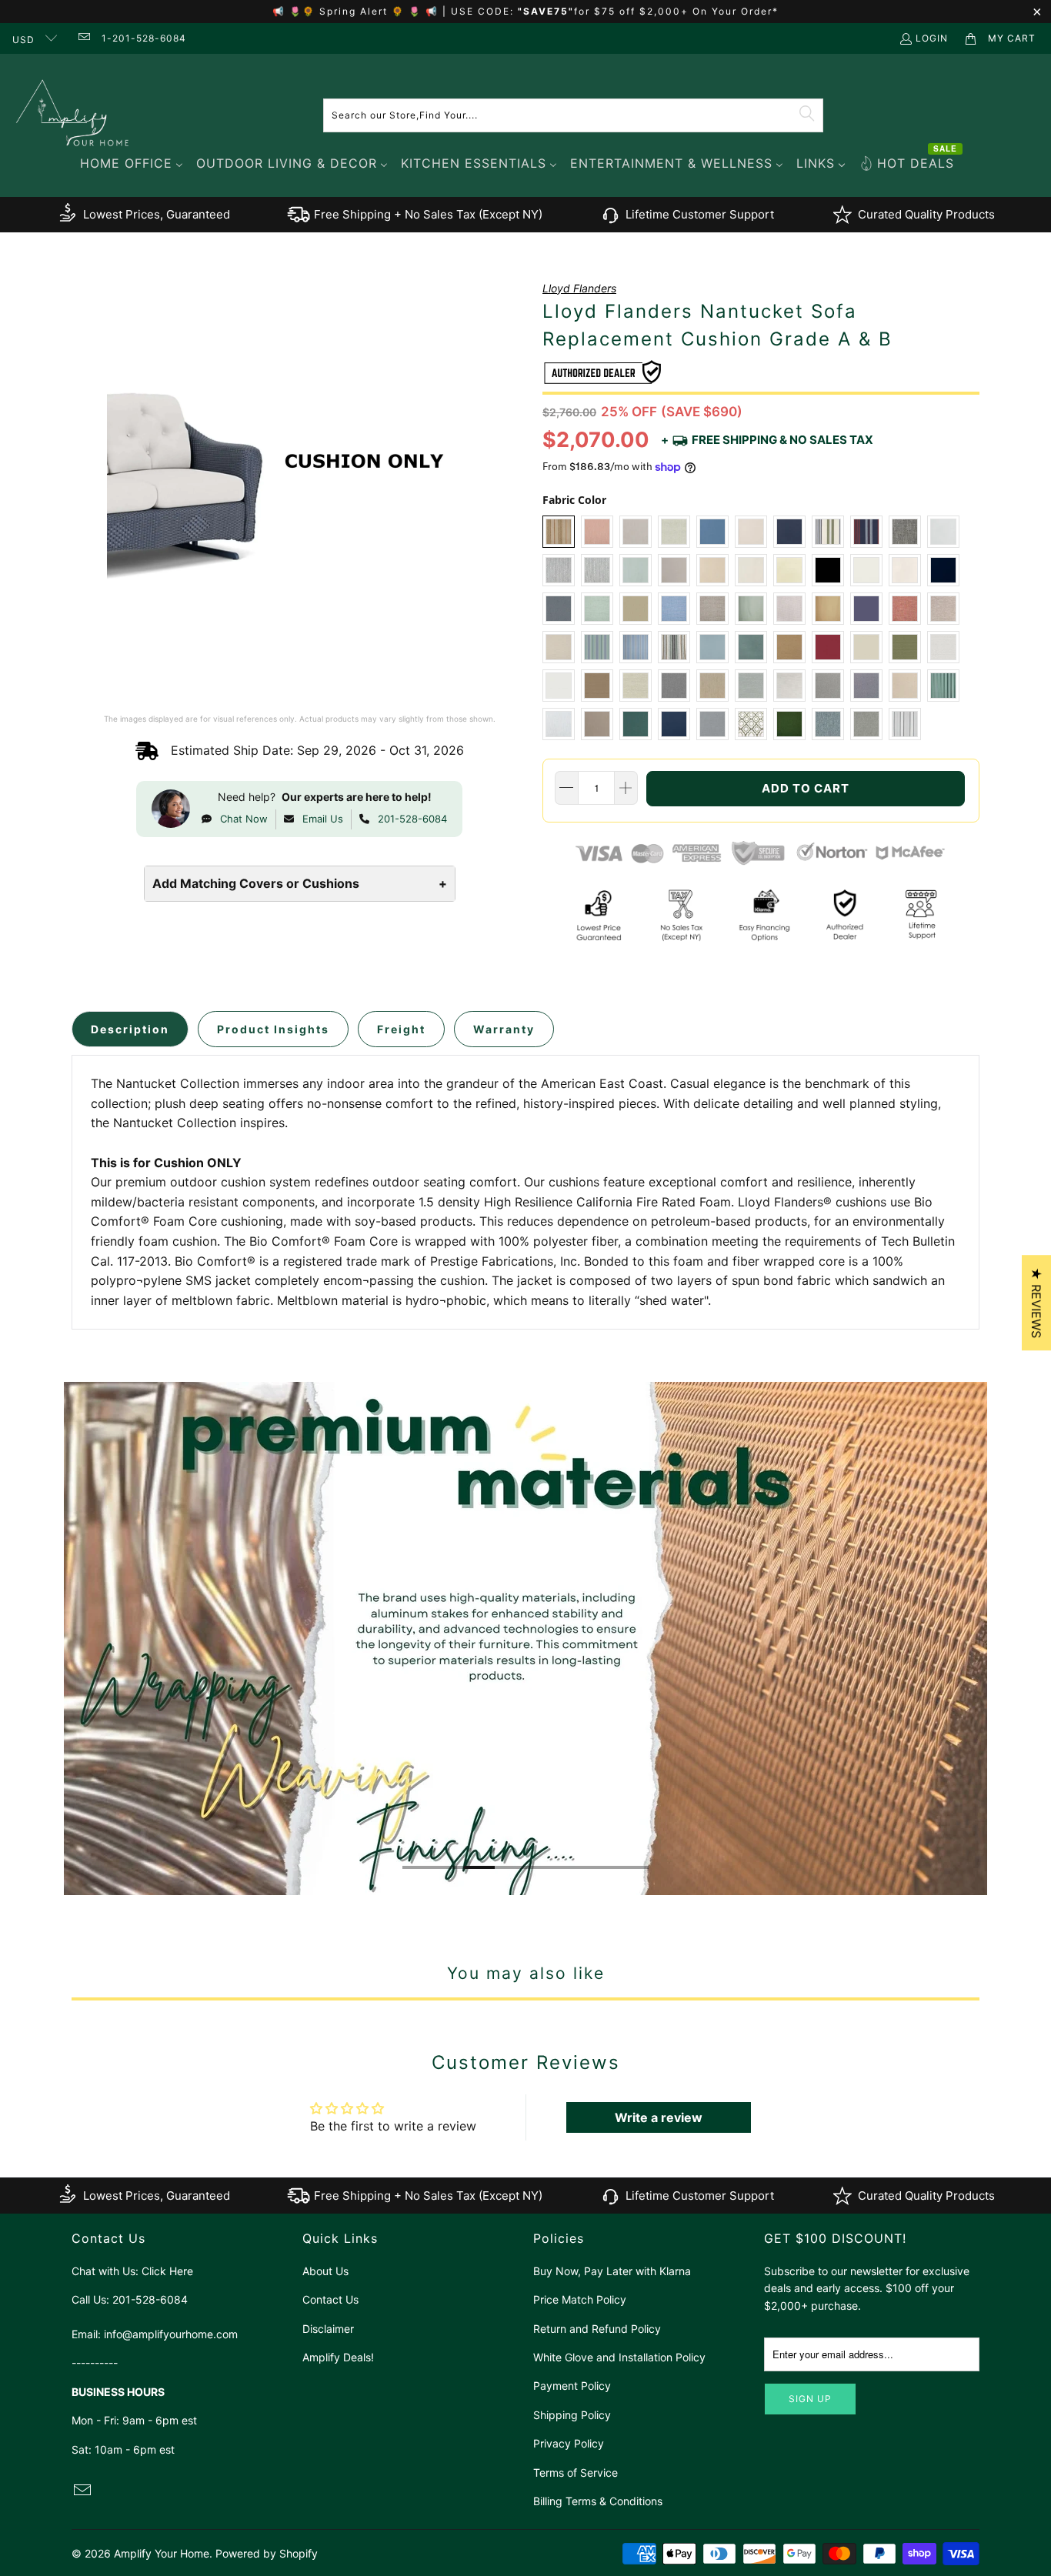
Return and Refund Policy (597, 2329)
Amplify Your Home (162, 2553)
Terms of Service (576, 2473)
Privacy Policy (569, 2443)
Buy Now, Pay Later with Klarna (612, 2271)
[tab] (130, 1029)
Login (932, 38)
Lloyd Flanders (579, 288)
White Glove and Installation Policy (619, 2357)
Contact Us (330, 2299)
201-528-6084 (412, 819)
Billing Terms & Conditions (598, 2501)
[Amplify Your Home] (73, 115)
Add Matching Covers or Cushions (300, 883)
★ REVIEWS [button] (1036, 1303)
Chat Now (244, 819)
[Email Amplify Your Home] (83, 38)
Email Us (323, 819)
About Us (325, 2271)
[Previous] (74, 1638)
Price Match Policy (580, 2299)
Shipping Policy (572, 2415)
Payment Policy (572, 2386)
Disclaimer (328, 2329)
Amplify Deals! (338, 2357)
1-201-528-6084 (144, 38)
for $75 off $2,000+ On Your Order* (676, 11)
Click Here (167, 2271)
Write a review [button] (659, 2117)
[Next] (978, 1638)
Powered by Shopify (267, 2553)
